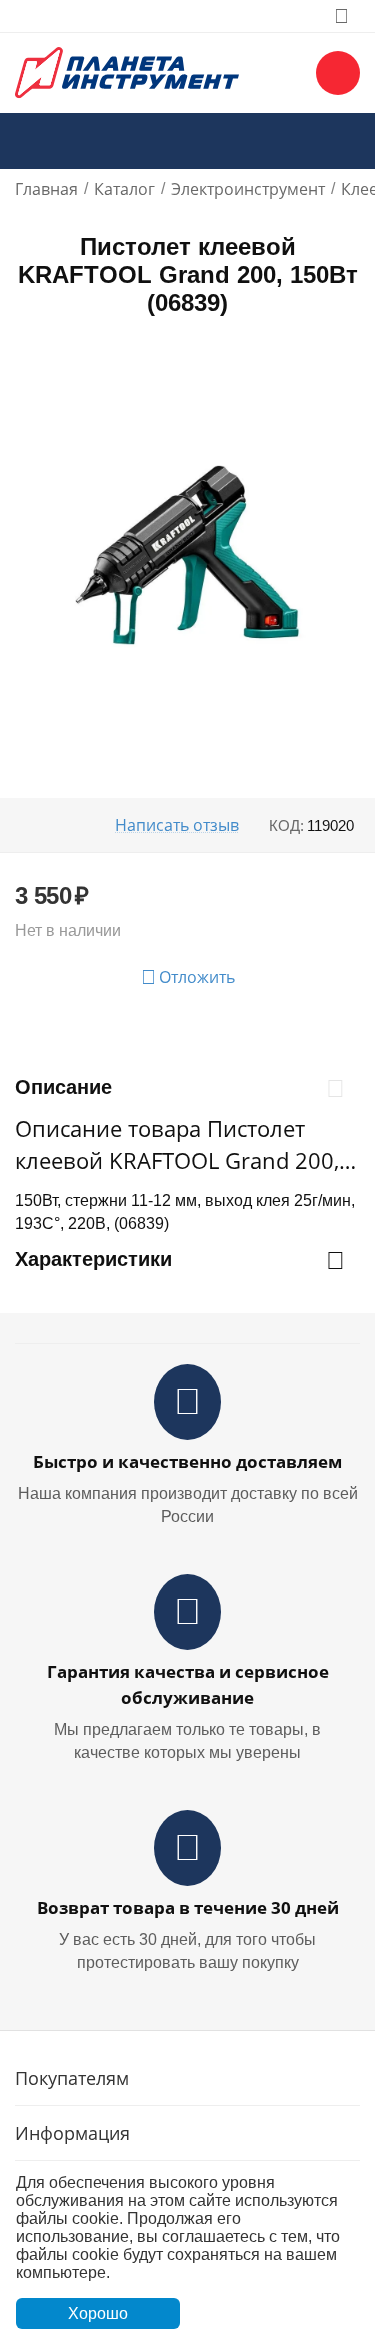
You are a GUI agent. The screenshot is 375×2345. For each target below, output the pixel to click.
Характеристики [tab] (93, 1259)
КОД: (286, 825)
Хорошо (98, 2313)
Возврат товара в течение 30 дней (188, 1907)
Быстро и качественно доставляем (187, 1461)
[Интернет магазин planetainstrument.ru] (127, 71)
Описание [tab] (63, 1087)
